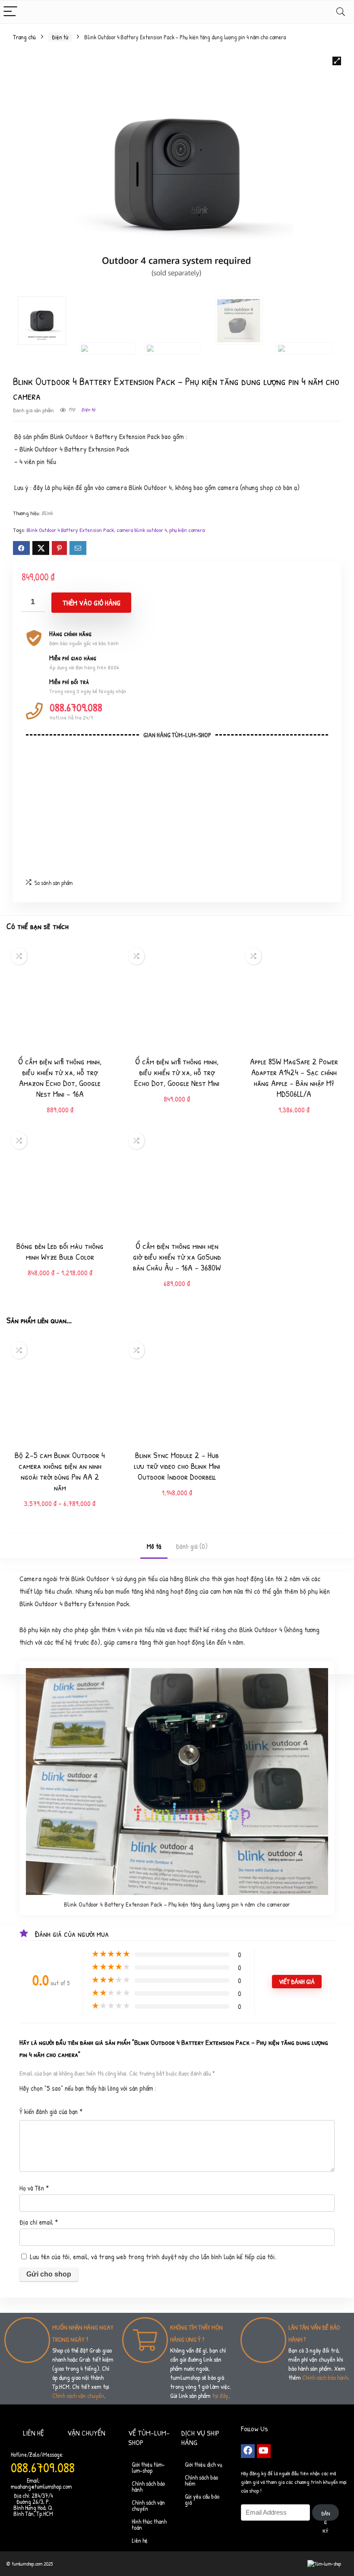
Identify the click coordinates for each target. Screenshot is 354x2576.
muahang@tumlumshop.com (41, 2486)
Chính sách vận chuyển (78, 2396)
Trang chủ (24, 37)
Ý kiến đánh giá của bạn (51, 2111)
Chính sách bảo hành (325, 2377)
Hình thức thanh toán (149, 2524)
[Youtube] (264, 2451)
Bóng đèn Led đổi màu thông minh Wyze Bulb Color (60, 1251)
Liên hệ (140, 2540)
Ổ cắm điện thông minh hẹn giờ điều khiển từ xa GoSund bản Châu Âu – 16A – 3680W (177, 1256)
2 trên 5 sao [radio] (170, 2086)
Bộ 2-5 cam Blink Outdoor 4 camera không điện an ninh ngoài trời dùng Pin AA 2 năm (60, 1471)
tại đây (220, 2396)
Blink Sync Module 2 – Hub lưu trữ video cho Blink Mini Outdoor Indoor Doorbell (177, 1466)
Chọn (60, 1282)
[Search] (341, 12)
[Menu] (10, 12)
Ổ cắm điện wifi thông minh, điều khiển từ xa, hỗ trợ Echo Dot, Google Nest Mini (177, 1072)
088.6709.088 (76, 707)
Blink (47, 513)
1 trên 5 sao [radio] (166, 2086)
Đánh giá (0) (192, 1546)
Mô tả (154, 1546)
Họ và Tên (34, 2188)
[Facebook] (248, 2451)
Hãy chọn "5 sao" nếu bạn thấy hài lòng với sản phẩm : (88, 2088)
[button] (337, 61)
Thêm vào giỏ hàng (92, 603)
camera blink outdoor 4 (142, 530)
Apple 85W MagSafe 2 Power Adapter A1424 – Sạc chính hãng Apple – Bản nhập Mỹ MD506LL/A (294, 1077)
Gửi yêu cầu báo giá (202, 2499)
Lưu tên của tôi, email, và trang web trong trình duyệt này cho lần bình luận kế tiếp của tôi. (153, 2256)
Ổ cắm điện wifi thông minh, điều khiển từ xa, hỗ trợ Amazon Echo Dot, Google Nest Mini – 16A (60, 1077)
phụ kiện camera (187, 530)
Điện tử (60, 37)
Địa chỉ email (39, 2222)
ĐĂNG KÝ (326, 2515)
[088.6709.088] (34, 711)
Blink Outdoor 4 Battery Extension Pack (70, 530)
